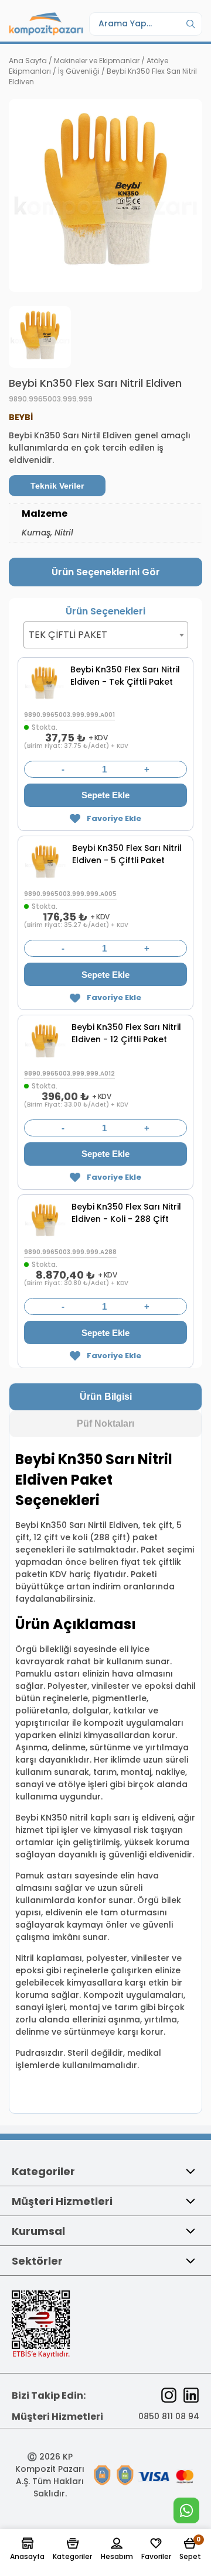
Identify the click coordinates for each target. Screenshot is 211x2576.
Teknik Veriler (57, 486)
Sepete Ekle (105, 795)
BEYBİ (21, 417)
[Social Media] (169, 2395)
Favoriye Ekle (114, 818)
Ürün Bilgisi (106, 1397)
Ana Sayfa (28, 61)
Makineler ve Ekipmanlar (97, 61)
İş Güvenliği (79, 71)
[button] (27, 2550)
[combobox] (106, 635)
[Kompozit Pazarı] (46, 24)
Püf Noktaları (105, 1423)
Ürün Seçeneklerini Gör (106, 572)
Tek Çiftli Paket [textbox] (68, 635)
